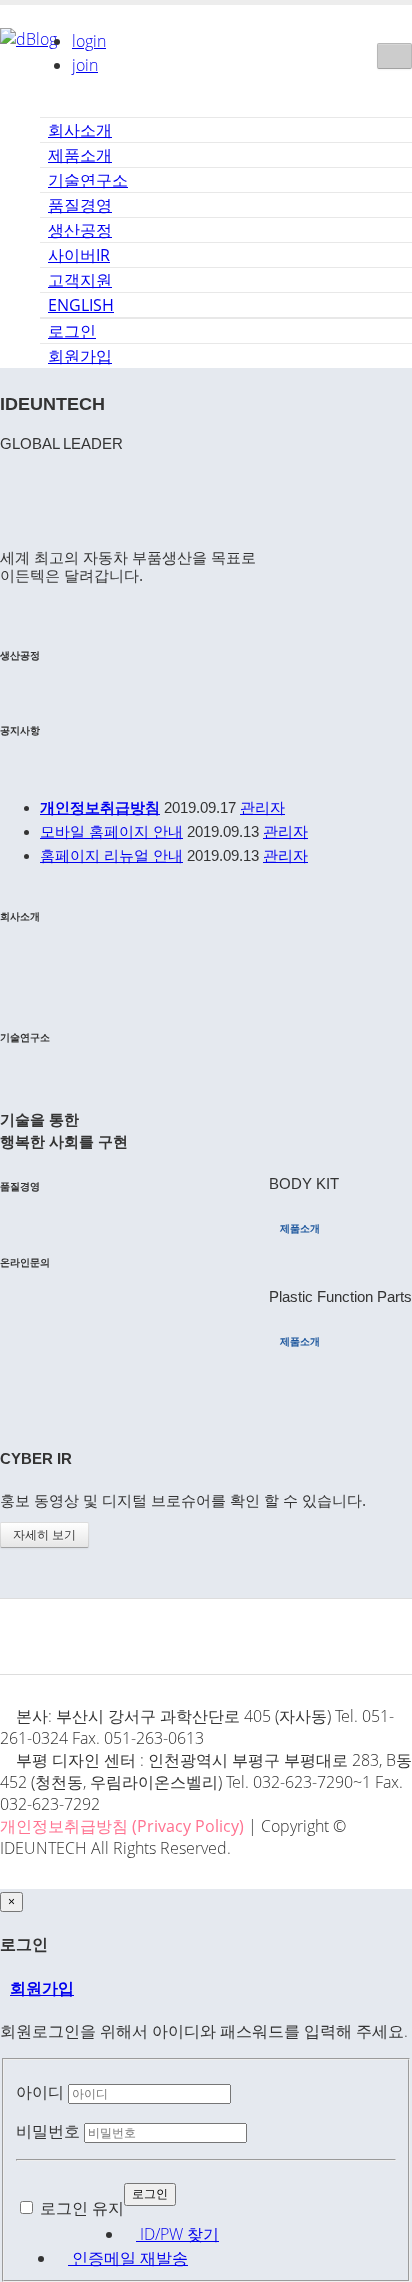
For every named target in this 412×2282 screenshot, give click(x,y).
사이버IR (79, 255)
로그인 (72, 331)
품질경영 (80, 205)
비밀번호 (48, 2131)
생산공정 (80, 230)
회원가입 (80, 356)
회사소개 (80, 130)
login (89, 41)
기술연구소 (88, 180)
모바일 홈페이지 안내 (111, 831)
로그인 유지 (82, 2208)
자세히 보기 (44, 1535)
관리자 (262, 807)
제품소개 (80, 155)
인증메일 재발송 (128, 2258)
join (85, 65)
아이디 (40, 2092)
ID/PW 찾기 (177, 2234)
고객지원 (80, 280)
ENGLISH (81, 305)
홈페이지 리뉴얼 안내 (111, 855)
